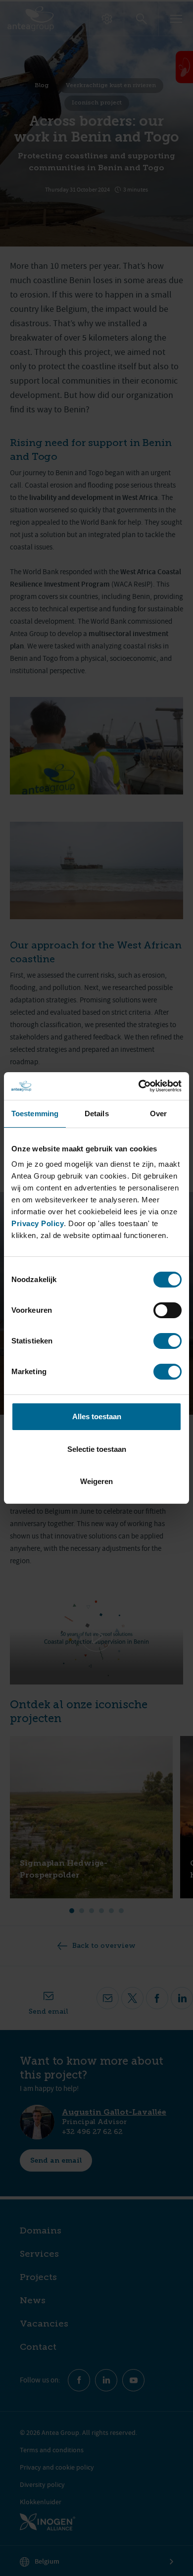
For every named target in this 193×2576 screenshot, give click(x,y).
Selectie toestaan (97, 1449)
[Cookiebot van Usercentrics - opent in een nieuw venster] (139, 1086)
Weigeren (96, 1481)
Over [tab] (158, 1114)
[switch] (168, 1310)
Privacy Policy (38, 1223)
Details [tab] (97, 1114)
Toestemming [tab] (35, 1114)
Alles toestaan (97, 1416)
